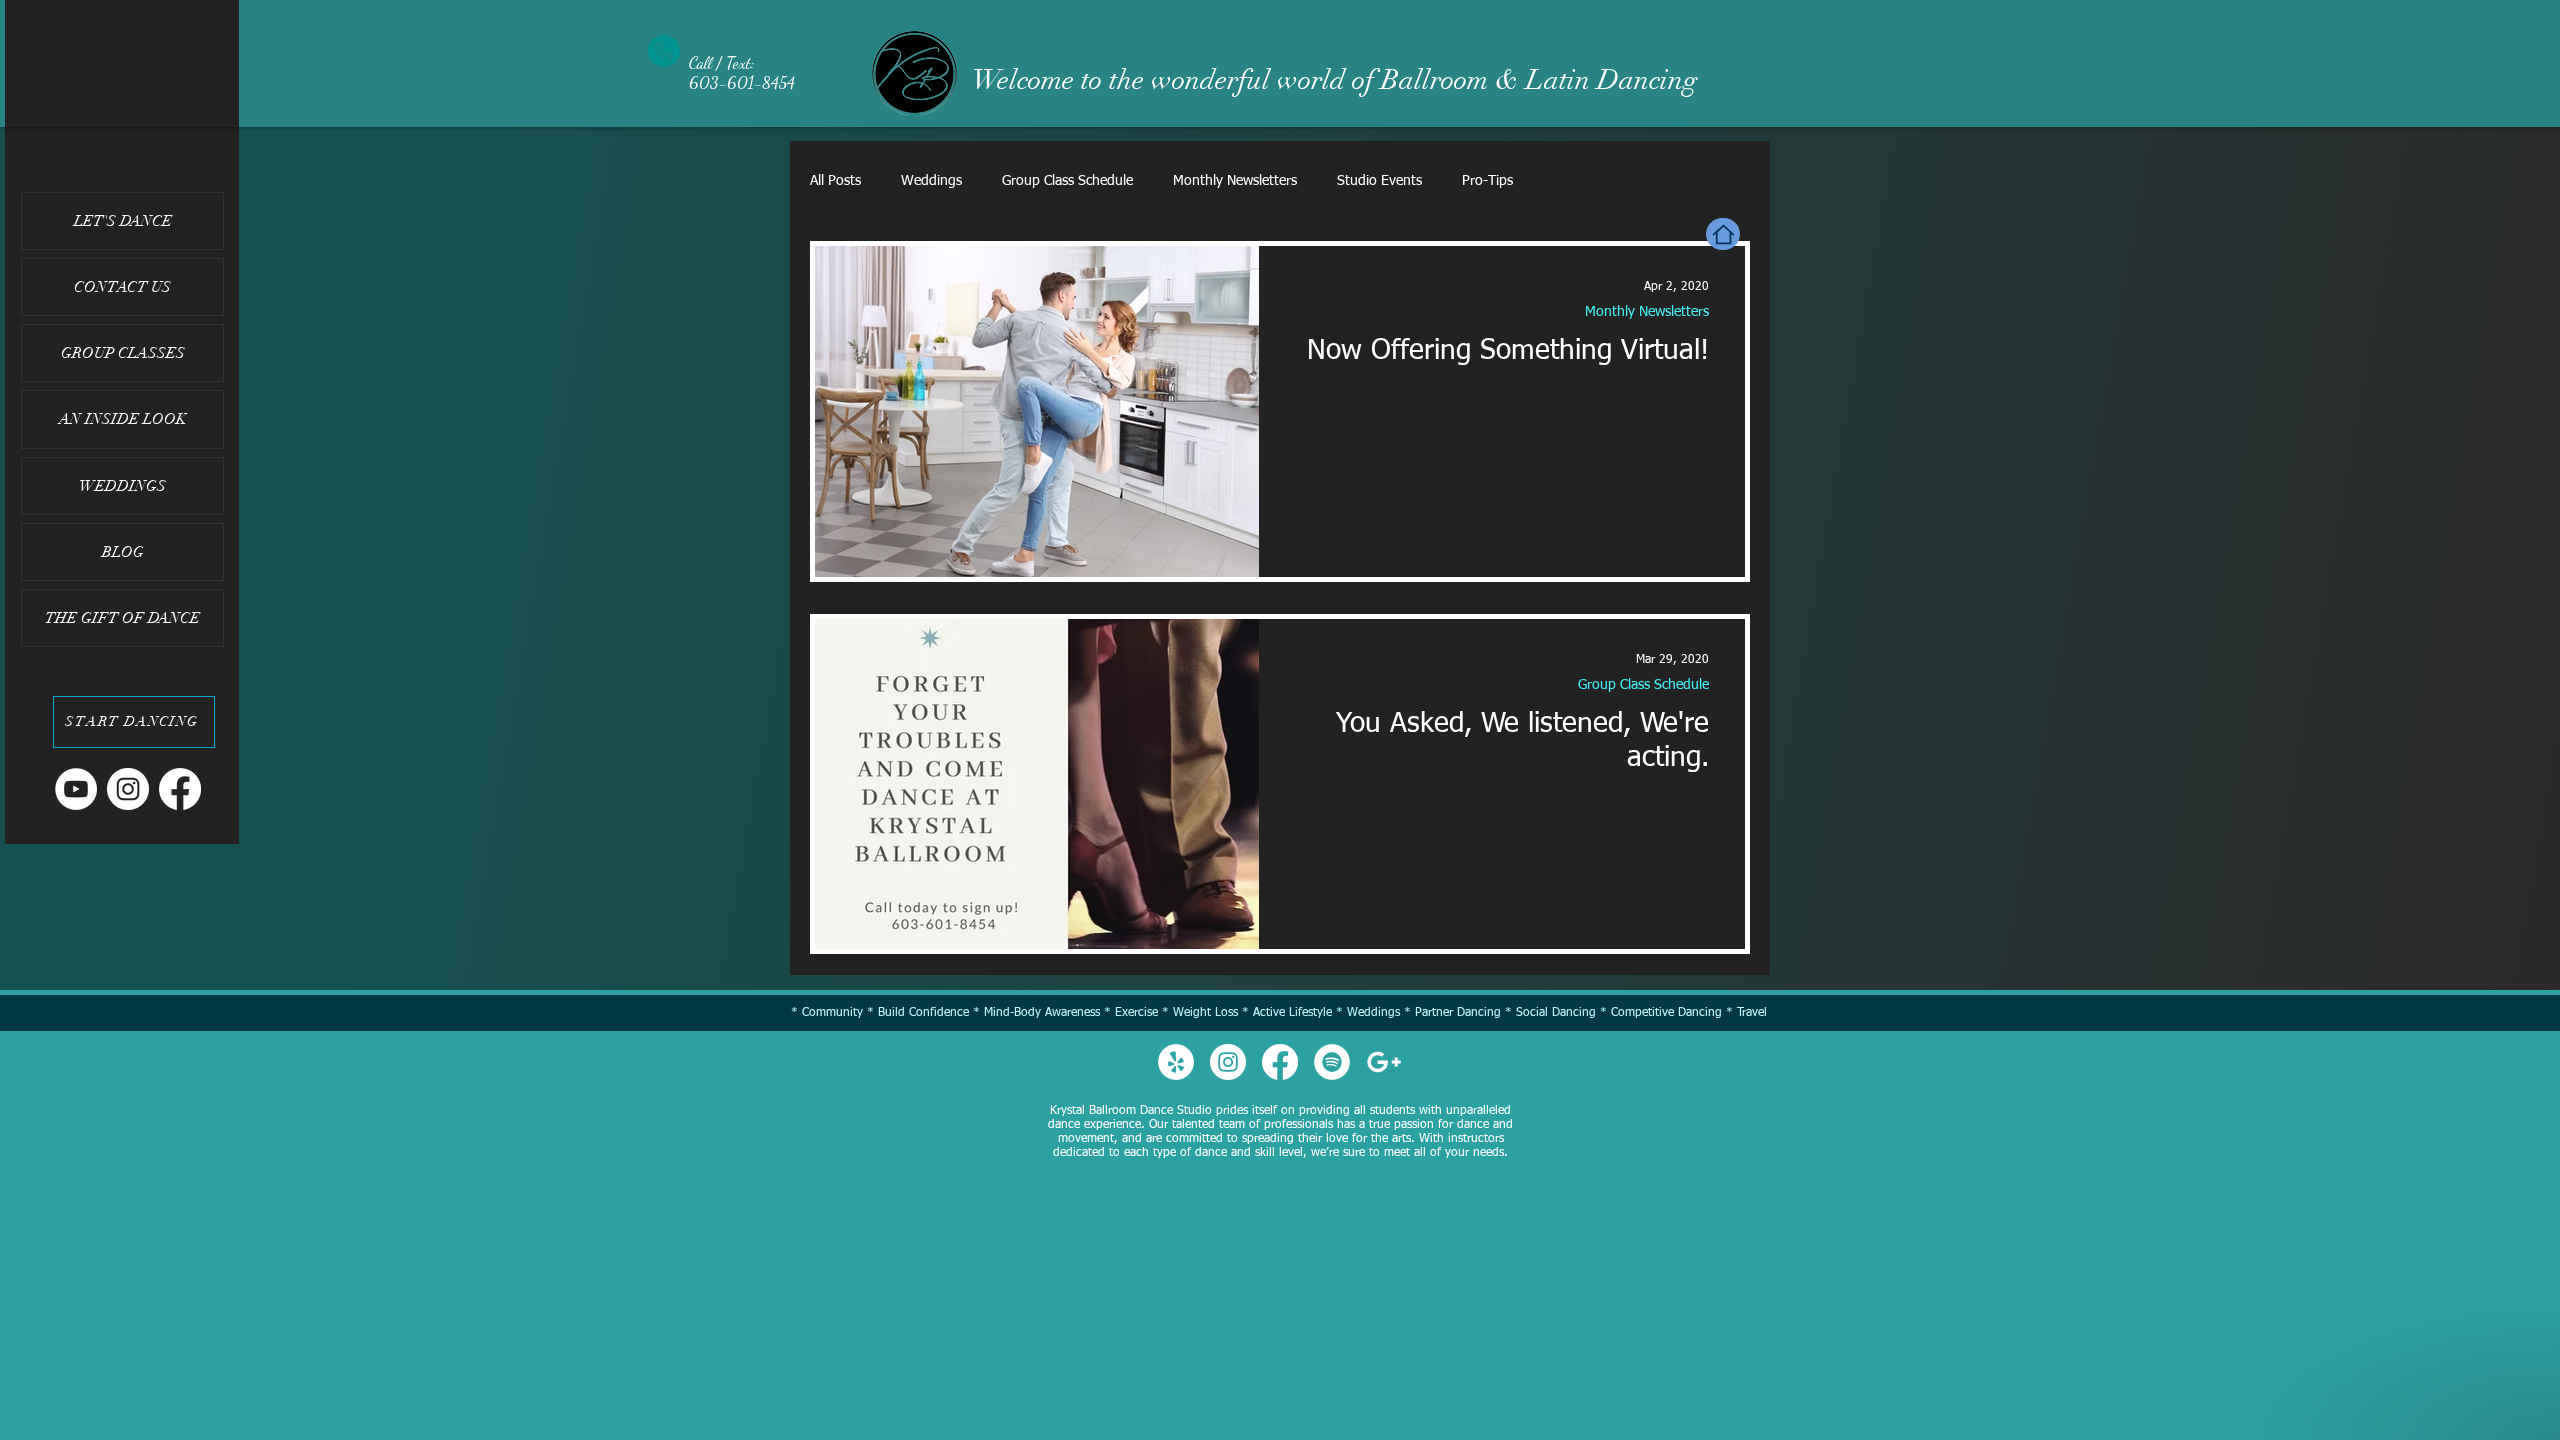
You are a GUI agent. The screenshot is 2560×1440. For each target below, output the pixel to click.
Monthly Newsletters (1235, 181)
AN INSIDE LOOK (123, 419)
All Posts (835, 181)
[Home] (1723, 234)
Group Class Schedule (1067, 181)
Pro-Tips (1487, 181)
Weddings (931, 181)
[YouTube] (76, 789)
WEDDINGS (122, 486)
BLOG (123, 552)
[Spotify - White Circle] (1332, 1062)
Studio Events (1379, 181)
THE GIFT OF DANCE (122, 618)
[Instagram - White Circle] (128, 789)
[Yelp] (1176, 1062)
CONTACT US (122, 287)
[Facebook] (180, 789)
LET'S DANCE (123, 221)
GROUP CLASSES (123, 353)
